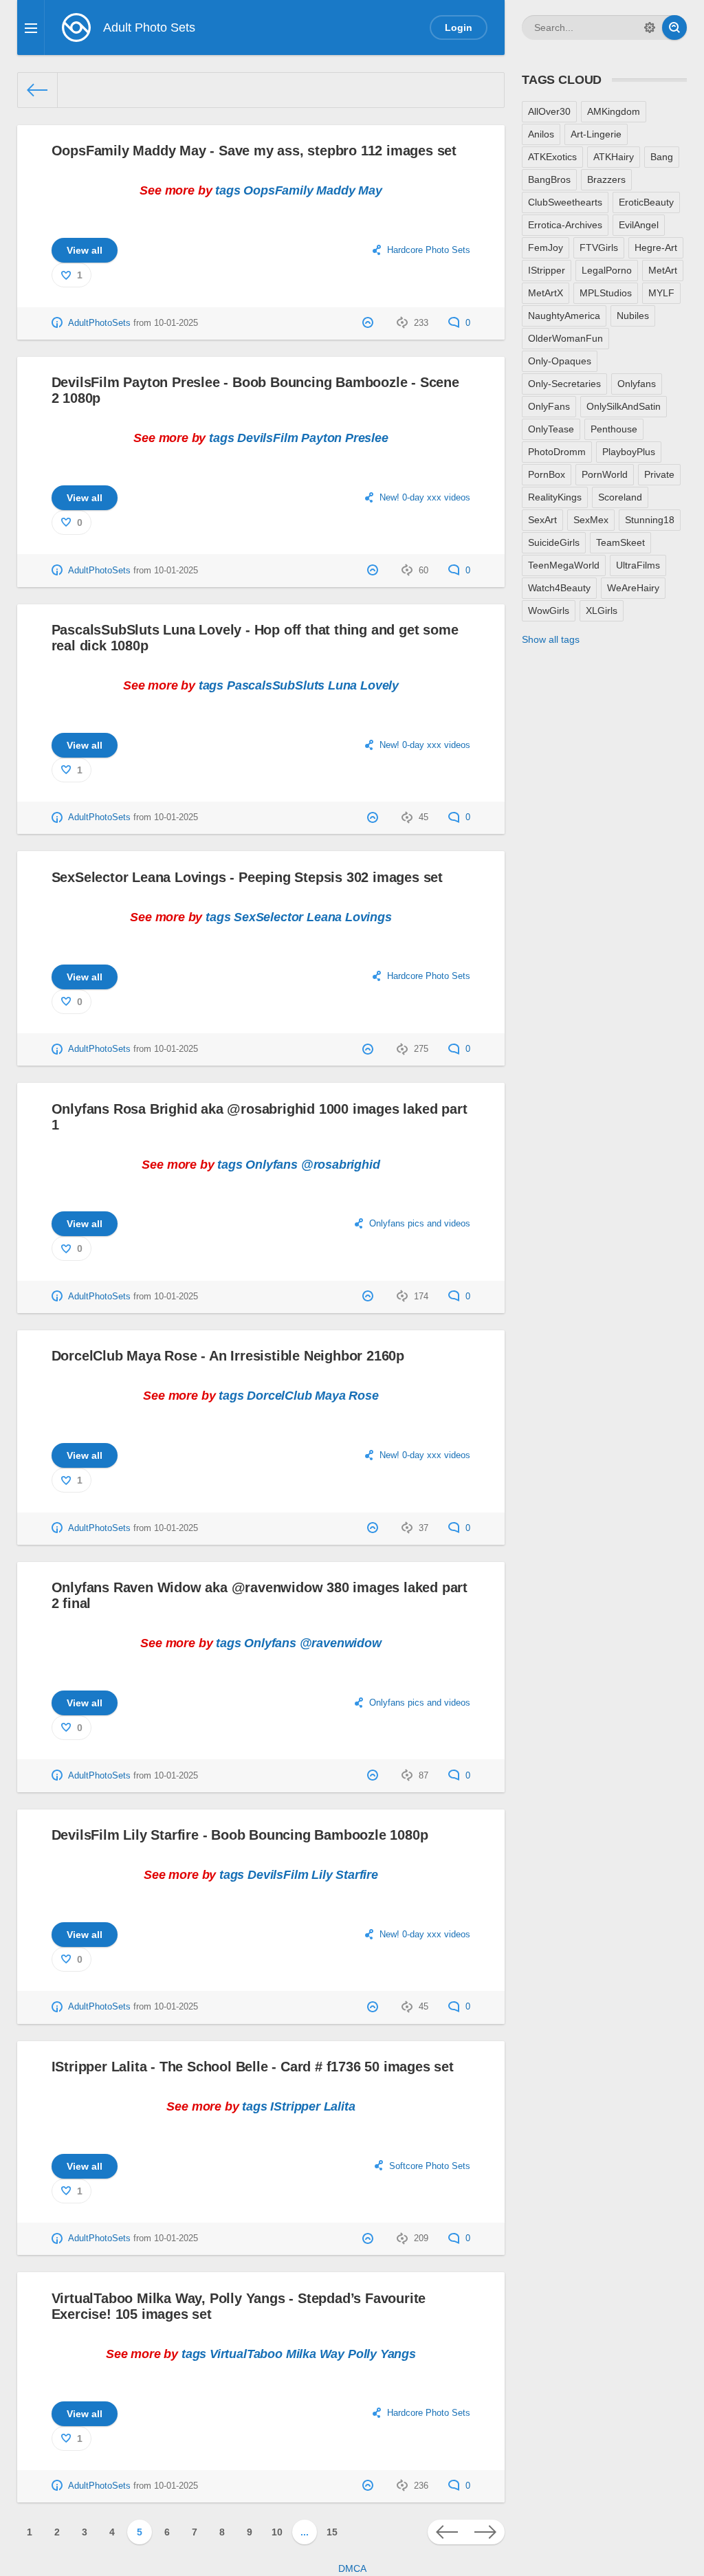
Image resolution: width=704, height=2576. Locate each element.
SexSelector (268, 917)
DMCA (352, 2568)
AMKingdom (614, 111)
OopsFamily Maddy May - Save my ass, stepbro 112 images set (254, 151)
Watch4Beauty (559, 588)
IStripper (295, 2106)
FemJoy (546, 247)
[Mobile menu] (31, 27)
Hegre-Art (656, 247)
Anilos (541, 134)
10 (277, 2532)
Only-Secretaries (564, 384)
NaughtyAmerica (564, 316)
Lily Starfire (345, 1875)
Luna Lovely (363, 685)
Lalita (340, 2106)
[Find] (674, 27)
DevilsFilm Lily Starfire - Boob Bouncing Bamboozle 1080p (240, 1835)
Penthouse (614, 429)
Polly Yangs (382, 2354)
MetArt (663, 270)
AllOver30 (549, 111)
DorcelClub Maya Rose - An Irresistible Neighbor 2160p (228, 1356)
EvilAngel (639, 225)
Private (659, 474)
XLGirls (602, 610)
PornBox (547, 474)
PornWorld (605, 474)
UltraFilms (638, 565)
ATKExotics (552, 157)
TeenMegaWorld (564, 565)
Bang (662, 157)
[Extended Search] (650, 27)
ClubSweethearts (565, 202)
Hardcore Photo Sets (429, 250)
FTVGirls (599, 247)
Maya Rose (346, 1396)
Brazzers (606, 179)
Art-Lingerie (596, 134)
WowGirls (549, 610)
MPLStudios (606, 293)
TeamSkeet (620, 542)
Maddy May (349, 190)
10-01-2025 (176, 323)
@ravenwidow (341, 1643)
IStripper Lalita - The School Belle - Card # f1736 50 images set (253, 2067)
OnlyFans (549, 406)
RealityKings (555, 497)
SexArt (542, 520)
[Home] (38, 90)
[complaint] (370, 323)
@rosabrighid (341, 1165)
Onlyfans (272, 1165)
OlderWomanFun (565, 338)
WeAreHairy (633, 588)
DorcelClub (279, 1396)
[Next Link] (485, 2532)
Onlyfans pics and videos (420, 1224)
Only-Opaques (560, 361)
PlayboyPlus (629, 452)
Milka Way (315, 2354)
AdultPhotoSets (99, 323)
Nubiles (633, 316)
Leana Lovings (349, 917)
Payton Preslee (344, 438)
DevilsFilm (267, 438)
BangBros (549, 179)
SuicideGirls (554, 542)
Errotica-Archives (565, 225)
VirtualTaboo (246, 2354)
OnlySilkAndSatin (624, 406)
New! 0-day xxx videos (425, 498)
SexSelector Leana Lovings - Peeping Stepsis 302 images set (247, 877)
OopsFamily (278, 190)
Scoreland (620, 497)
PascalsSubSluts (276, 685)
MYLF (661, 293)
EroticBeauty (646, 202)
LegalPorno (607, 270)
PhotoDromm (557, 452)
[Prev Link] (447, 2532)
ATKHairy (614, 157)
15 (332, 2532)
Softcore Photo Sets (430, 2166)
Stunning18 (650, 520)
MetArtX (546, 293)
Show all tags (551, 639)
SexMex (591, 520)
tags (228, 190)
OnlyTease (551, 429)
